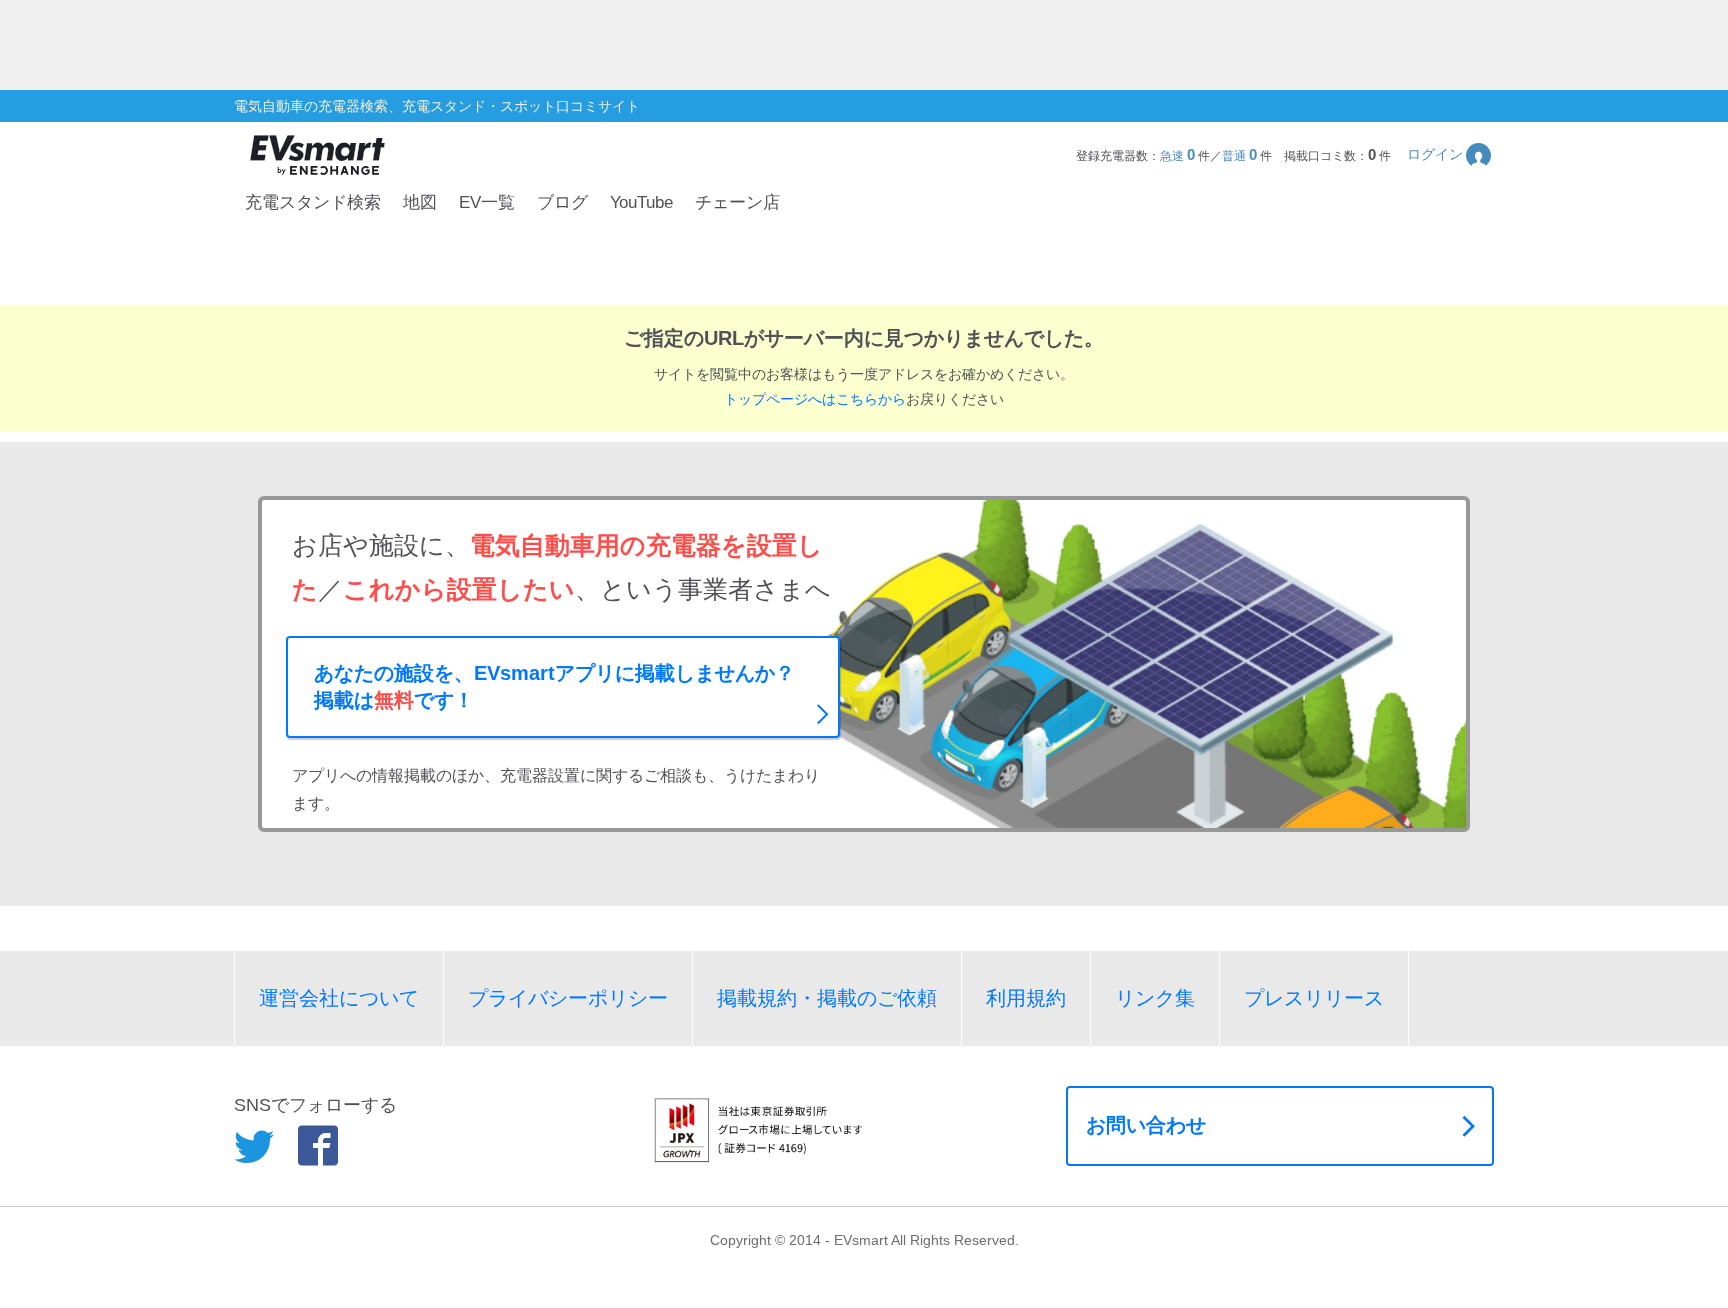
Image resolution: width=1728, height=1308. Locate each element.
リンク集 (1155, 998)
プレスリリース (1314, 998)
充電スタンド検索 (313, 202)
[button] (1450, 154)
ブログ (562, 202)
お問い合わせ (1146, 1125)
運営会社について (339, 998)
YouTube (641, 202)
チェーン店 (737, 202)
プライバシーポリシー (568, 998)
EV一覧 (487, 202)
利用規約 (1026, 998)
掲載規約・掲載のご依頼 (827, 998)
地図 (420, 202)
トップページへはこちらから (815, 399)
